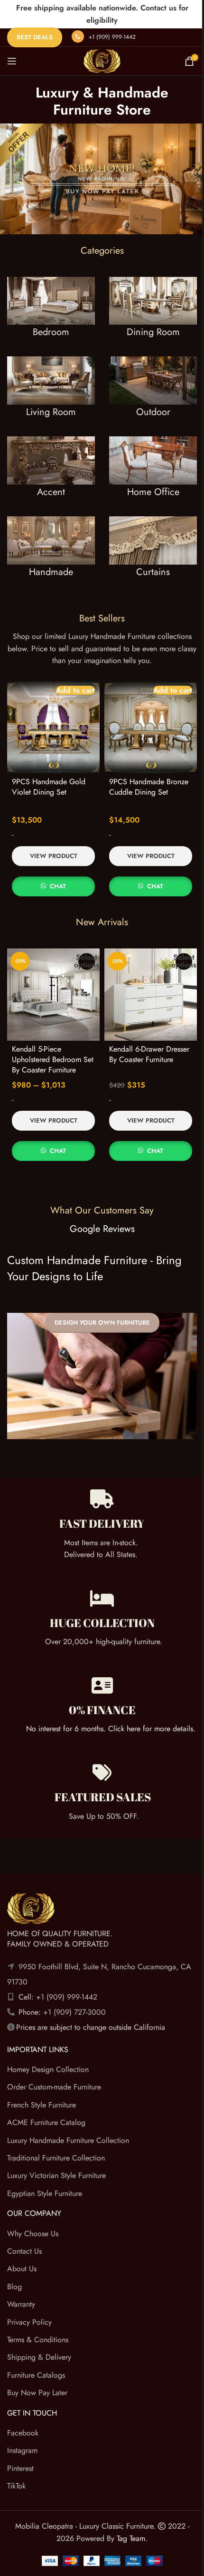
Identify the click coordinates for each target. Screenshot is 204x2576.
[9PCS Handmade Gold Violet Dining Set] (53, 727)
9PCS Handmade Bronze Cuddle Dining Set (149, 787)
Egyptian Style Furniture (45, 2193)
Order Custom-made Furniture (54, 2087)
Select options (87, 961)
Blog (14, 2287)
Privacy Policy (29, 2322)
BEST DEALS (35, 37)
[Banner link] (51, 317)
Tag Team (131, 2538)
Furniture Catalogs (36, 2375)
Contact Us (24, 2251)
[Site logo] (102, 60)
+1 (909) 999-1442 (112, 37)
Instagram (22, 2451)
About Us (22, 2269)
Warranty (21, 2304)
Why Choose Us (33, 2234)
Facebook (23, 2433)
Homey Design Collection (48, 2069)
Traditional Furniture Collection (56, 2158)
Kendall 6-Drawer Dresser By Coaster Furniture (149, 1054)
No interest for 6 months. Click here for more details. (111, 1729)
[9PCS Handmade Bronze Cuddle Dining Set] (151, 727)
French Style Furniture (42, 2105)
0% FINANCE (102, 1710)
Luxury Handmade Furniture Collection (68, 2140)
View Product (54, 856)
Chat (58, 886)
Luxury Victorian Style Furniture (56, 2176)
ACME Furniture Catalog (46, 2123)
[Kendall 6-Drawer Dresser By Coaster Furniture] (151, 995)
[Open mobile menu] (12, 61)
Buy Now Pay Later (37, 2393)
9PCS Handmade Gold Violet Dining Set (49, 787)
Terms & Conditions (38, 2340)
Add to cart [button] (75, 690)
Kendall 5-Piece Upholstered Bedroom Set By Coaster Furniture (53, 1060)
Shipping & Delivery (39, 2358)
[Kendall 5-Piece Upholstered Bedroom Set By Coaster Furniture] (53, 995)
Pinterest (20, 2468)
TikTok (16, 2486)
